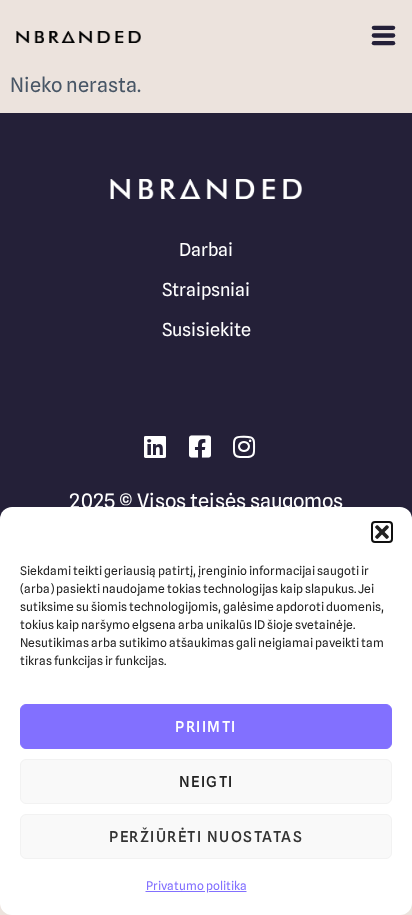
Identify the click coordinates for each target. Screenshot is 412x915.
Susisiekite (206, 329)
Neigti (206, 782)
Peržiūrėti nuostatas (206, 837)
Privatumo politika (196, 885)
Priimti (206, 727)
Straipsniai (206, 289)
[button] (382, 532)
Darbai (206, 249)
